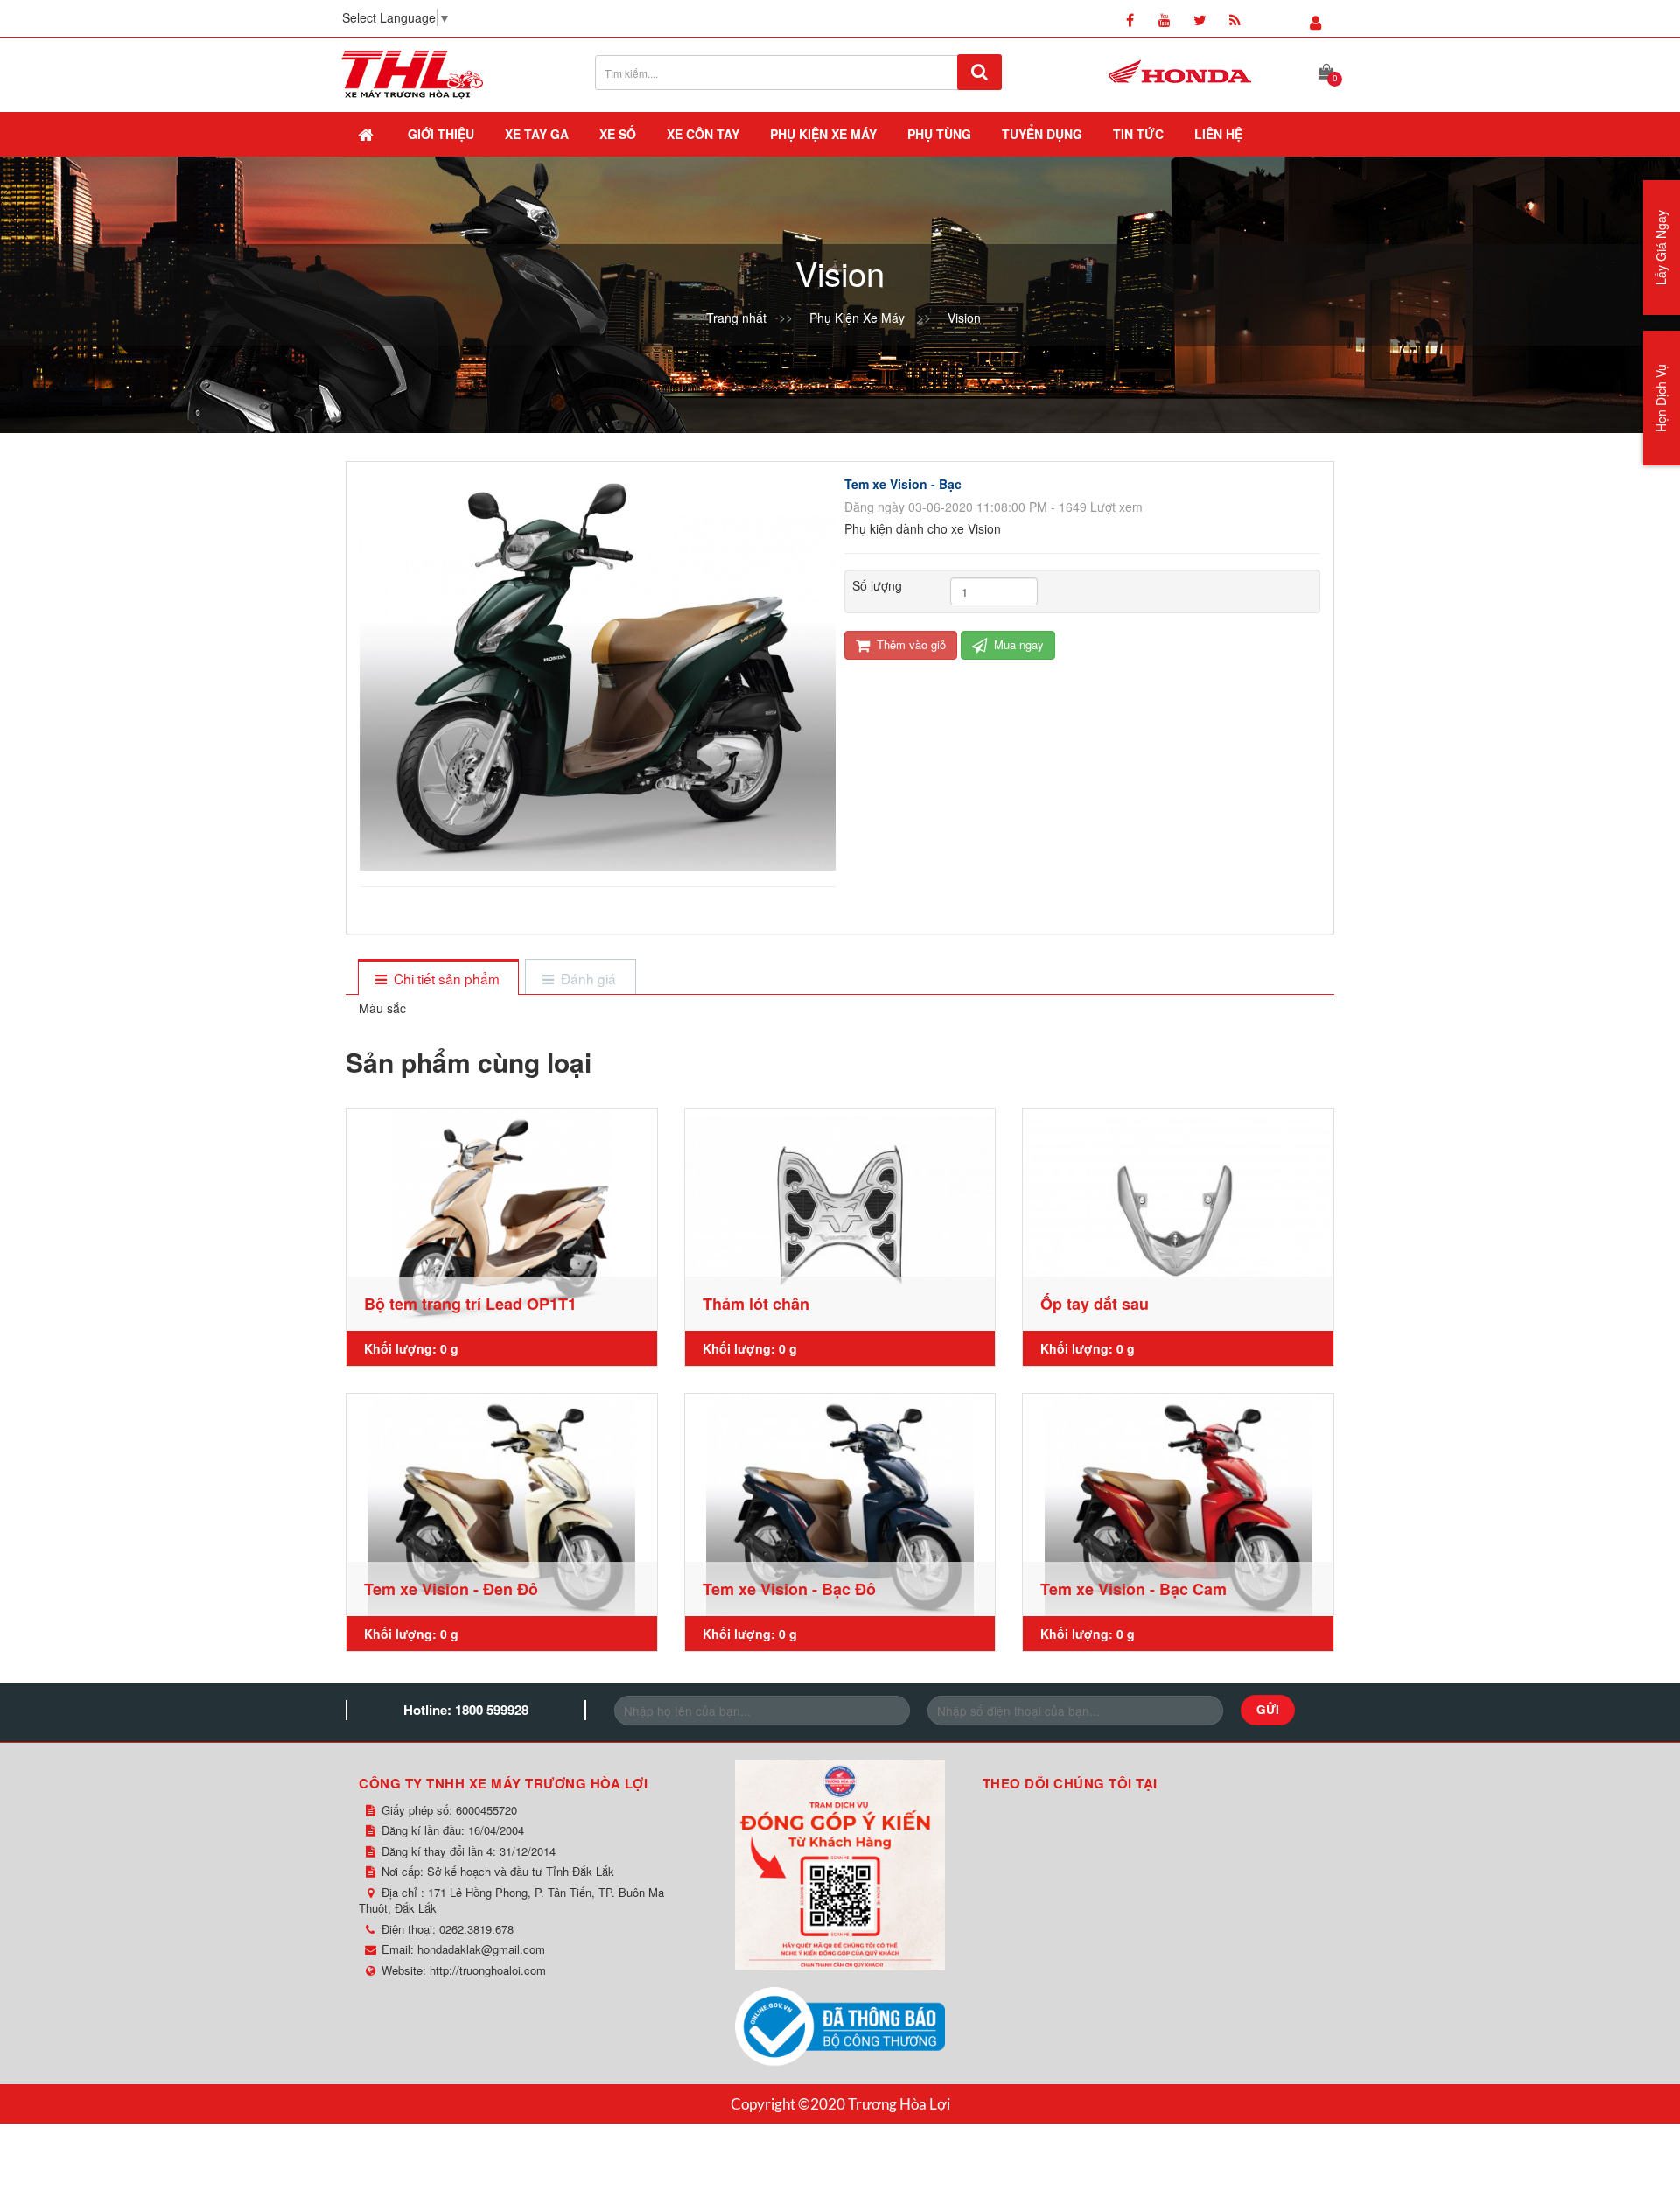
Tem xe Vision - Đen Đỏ (451, 1589)
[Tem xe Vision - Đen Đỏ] (502, 1505)
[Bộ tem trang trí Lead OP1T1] (502, 1220)
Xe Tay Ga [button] (537, 134)
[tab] (438, 979)
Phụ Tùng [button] (939, 134)
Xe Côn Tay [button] (703, 134)
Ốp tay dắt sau (1095, 1304)
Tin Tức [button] (1138, 134)
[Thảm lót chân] (840, 1220)
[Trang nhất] (367, 134)
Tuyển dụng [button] (1042, 134)
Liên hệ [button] (1218, 134)
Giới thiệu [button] (441, 134)
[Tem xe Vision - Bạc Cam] (1178, 1505)
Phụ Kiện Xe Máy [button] (823, 134)
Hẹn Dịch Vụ (1661, 398)
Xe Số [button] (618, 134)
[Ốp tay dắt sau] (1178, 1220)
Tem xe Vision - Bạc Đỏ (789, 1589)
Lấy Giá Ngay (1661, 248)
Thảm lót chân (756, 1304)
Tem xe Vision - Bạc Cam (1134, 1589)
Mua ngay (1017, 644)
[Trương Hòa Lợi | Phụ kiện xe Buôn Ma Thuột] (412, 73)
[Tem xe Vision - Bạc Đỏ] (840, 1505)
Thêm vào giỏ (910, 644)
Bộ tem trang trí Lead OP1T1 (470, 1304)
